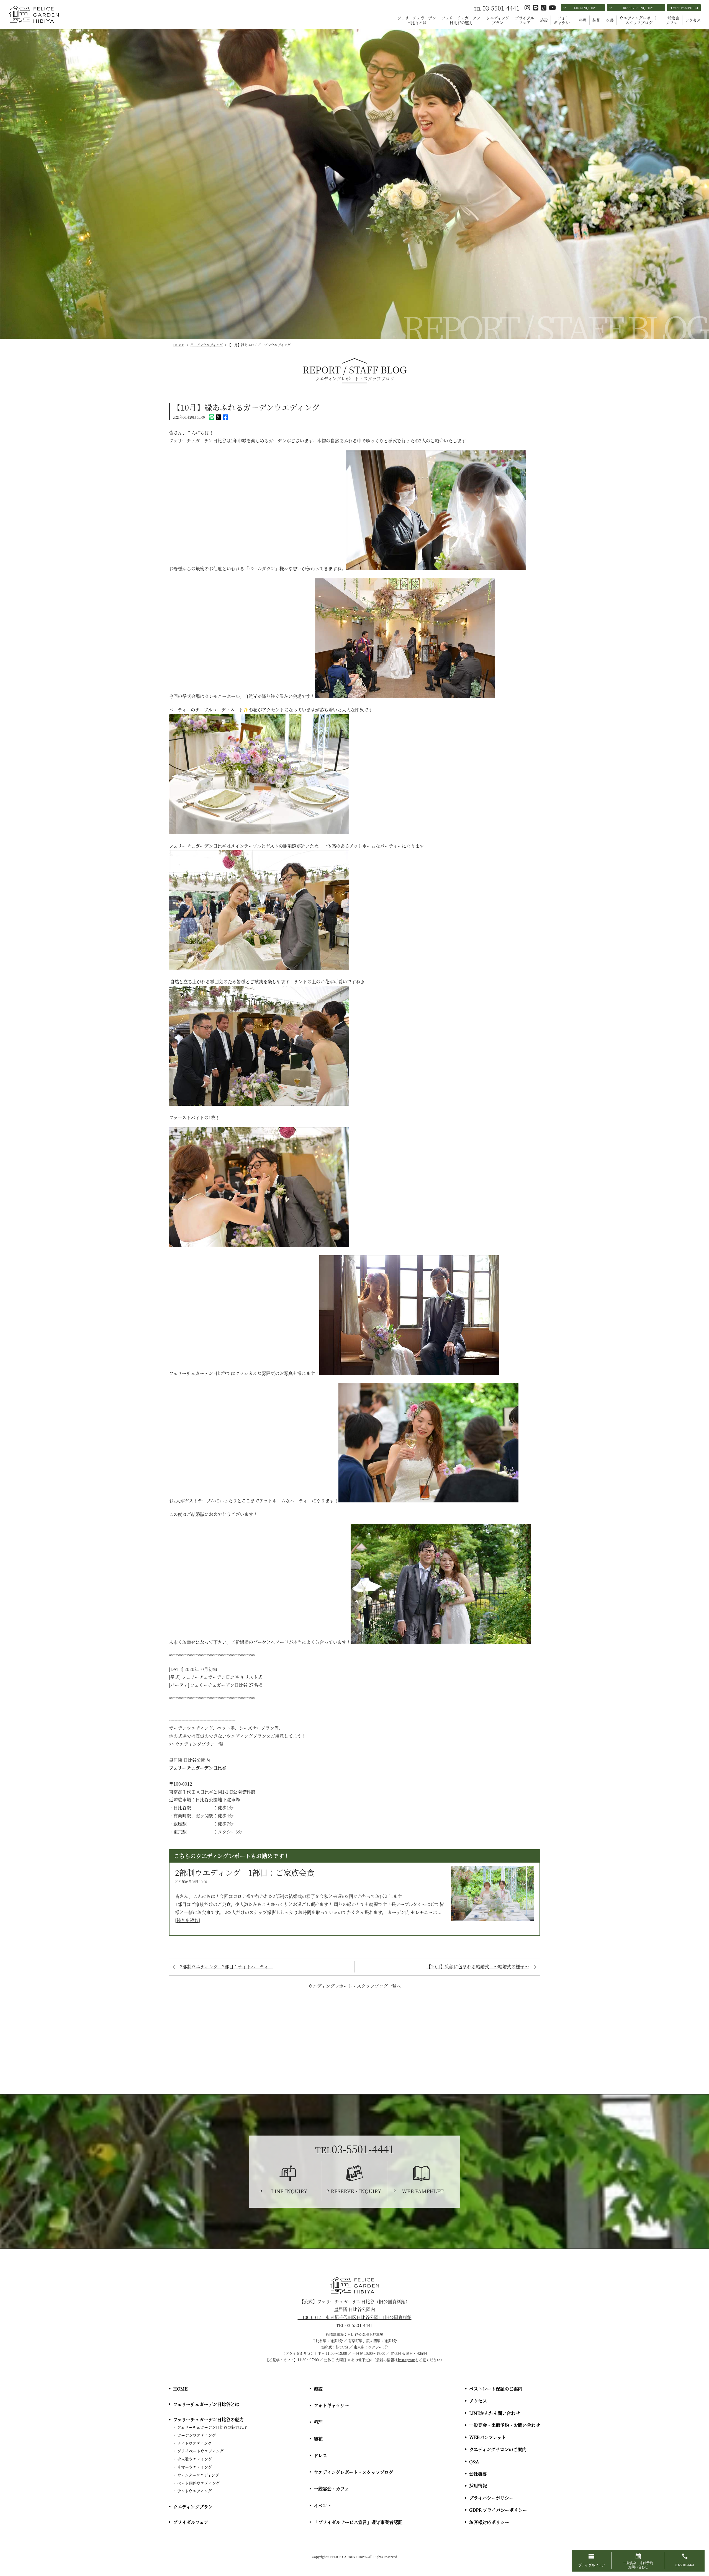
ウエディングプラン (498, 20)
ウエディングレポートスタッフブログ (639, 20)
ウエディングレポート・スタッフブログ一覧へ (355, 1986)
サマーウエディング (195, 2467)
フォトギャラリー (563, 20)
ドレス (320, 2455)
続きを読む (187, 1920)
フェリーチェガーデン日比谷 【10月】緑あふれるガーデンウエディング (33, 23)
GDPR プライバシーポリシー (498, 2510)
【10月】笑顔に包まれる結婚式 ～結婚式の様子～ (478, 1967)
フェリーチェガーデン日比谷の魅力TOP (212, 2427)
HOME (180, 2389)
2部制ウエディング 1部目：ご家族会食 (245, 1873)
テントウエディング (194, 2491)
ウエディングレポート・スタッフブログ (354, 2472)
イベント (323, 2506)
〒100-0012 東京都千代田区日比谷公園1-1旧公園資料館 (355, 2317)
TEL (497, 9)
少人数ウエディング (195, 2459)
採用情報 (478, 2486)
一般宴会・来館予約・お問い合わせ (505, 2425)
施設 (544, 20)
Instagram (406, 2360)
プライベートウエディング (200, 2451)
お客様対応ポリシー (489, 2522)
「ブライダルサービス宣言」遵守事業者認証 (358, 2522)
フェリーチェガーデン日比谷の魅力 (461, 20)
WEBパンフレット (488, 2437)
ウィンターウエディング (198, 2475)
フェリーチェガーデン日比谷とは (417, 20)
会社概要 (478, 2474)
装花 (596, 20)
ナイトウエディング (194, 2443)
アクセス (693, 20)
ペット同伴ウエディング (198, 2483)
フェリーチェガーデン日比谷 (355, 2285)
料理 (583, 20)
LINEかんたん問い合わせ (494, 2413)
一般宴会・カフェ (331, 2489)
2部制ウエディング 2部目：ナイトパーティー (226, 1967)
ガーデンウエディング (196, 2435)
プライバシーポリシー (491, 2498)
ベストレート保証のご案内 (496, 2389)
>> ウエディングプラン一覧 (196, 1744)
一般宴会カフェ (672, 20)
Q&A (474, 2462)
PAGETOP (703, 2540)
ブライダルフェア (525, 20)
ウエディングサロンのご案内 (498, 2449)
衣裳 (610, 20)
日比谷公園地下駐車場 (218, 1800)
